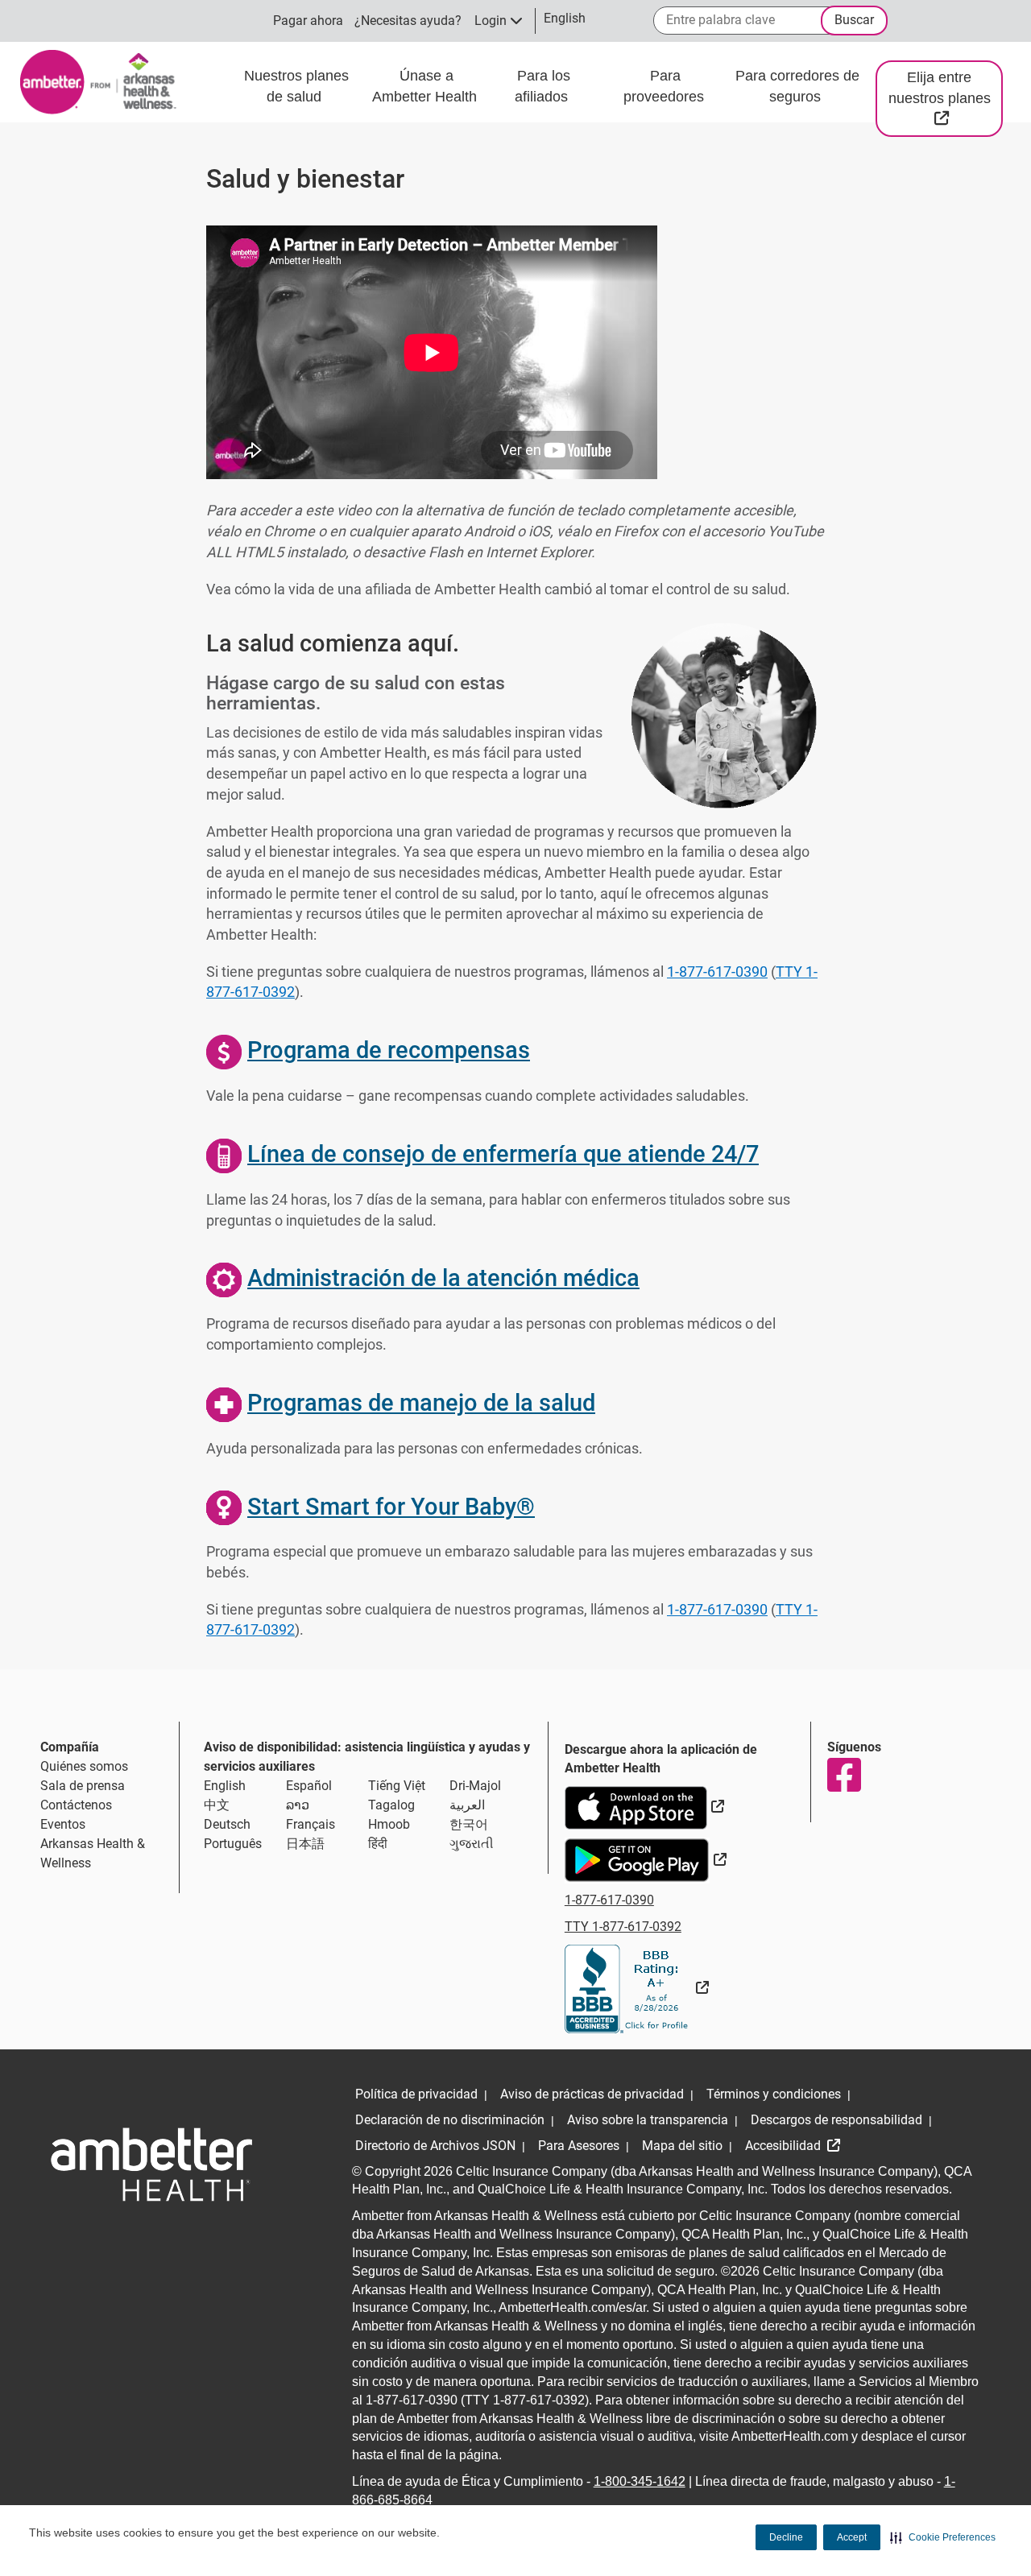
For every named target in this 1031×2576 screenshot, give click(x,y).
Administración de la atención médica (443, 1278)
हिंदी (378, 1844)
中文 (217, 1805)
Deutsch (227, 1824)
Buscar (854, 20)
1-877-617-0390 (717, 972)
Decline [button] (786, 2537)
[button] (943, 2537)
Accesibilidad (785, 2146)
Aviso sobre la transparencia (648, 2120)
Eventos (63, 1824)
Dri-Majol (475, 1786)
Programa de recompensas (389, 1050)
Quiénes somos (84, 1766)
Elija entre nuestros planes (946, 97)
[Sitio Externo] (637, 1988)
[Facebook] (843, 1775)
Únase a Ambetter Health (426, 86)
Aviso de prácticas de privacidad (592, 2094)
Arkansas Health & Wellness (93, 1853)
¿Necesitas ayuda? (408, 21)
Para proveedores (666, 86)
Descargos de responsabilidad (836, 2120)
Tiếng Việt (397, 1786)
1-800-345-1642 (640, 2481)
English (225, 1786)
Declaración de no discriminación (450, 2120)
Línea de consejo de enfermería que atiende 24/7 (503, 1154)
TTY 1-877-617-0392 (623, 1927)
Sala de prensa (83, 1786)
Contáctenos (76, 1805)
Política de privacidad (416, 2094)
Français (311, 1824)
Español (309, 1786)
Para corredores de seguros (797, 86)
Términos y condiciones (774, 2094)
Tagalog (391, 1805)
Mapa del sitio (682, 2146)
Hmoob (389, 1824)
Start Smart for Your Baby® (391, 1507)
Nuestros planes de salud (296, 86)
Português (233, 1844)
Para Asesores (579, 2146)
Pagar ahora (308, 21)
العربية (467, 1805)
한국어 (469, 1824)
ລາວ (298, 1805)
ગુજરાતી (472, 1844)
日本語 (305, 1844)
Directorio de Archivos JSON (435, 2146)
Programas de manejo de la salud (421, 1403)
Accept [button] (852, 2537)
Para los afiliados (543, 86)
